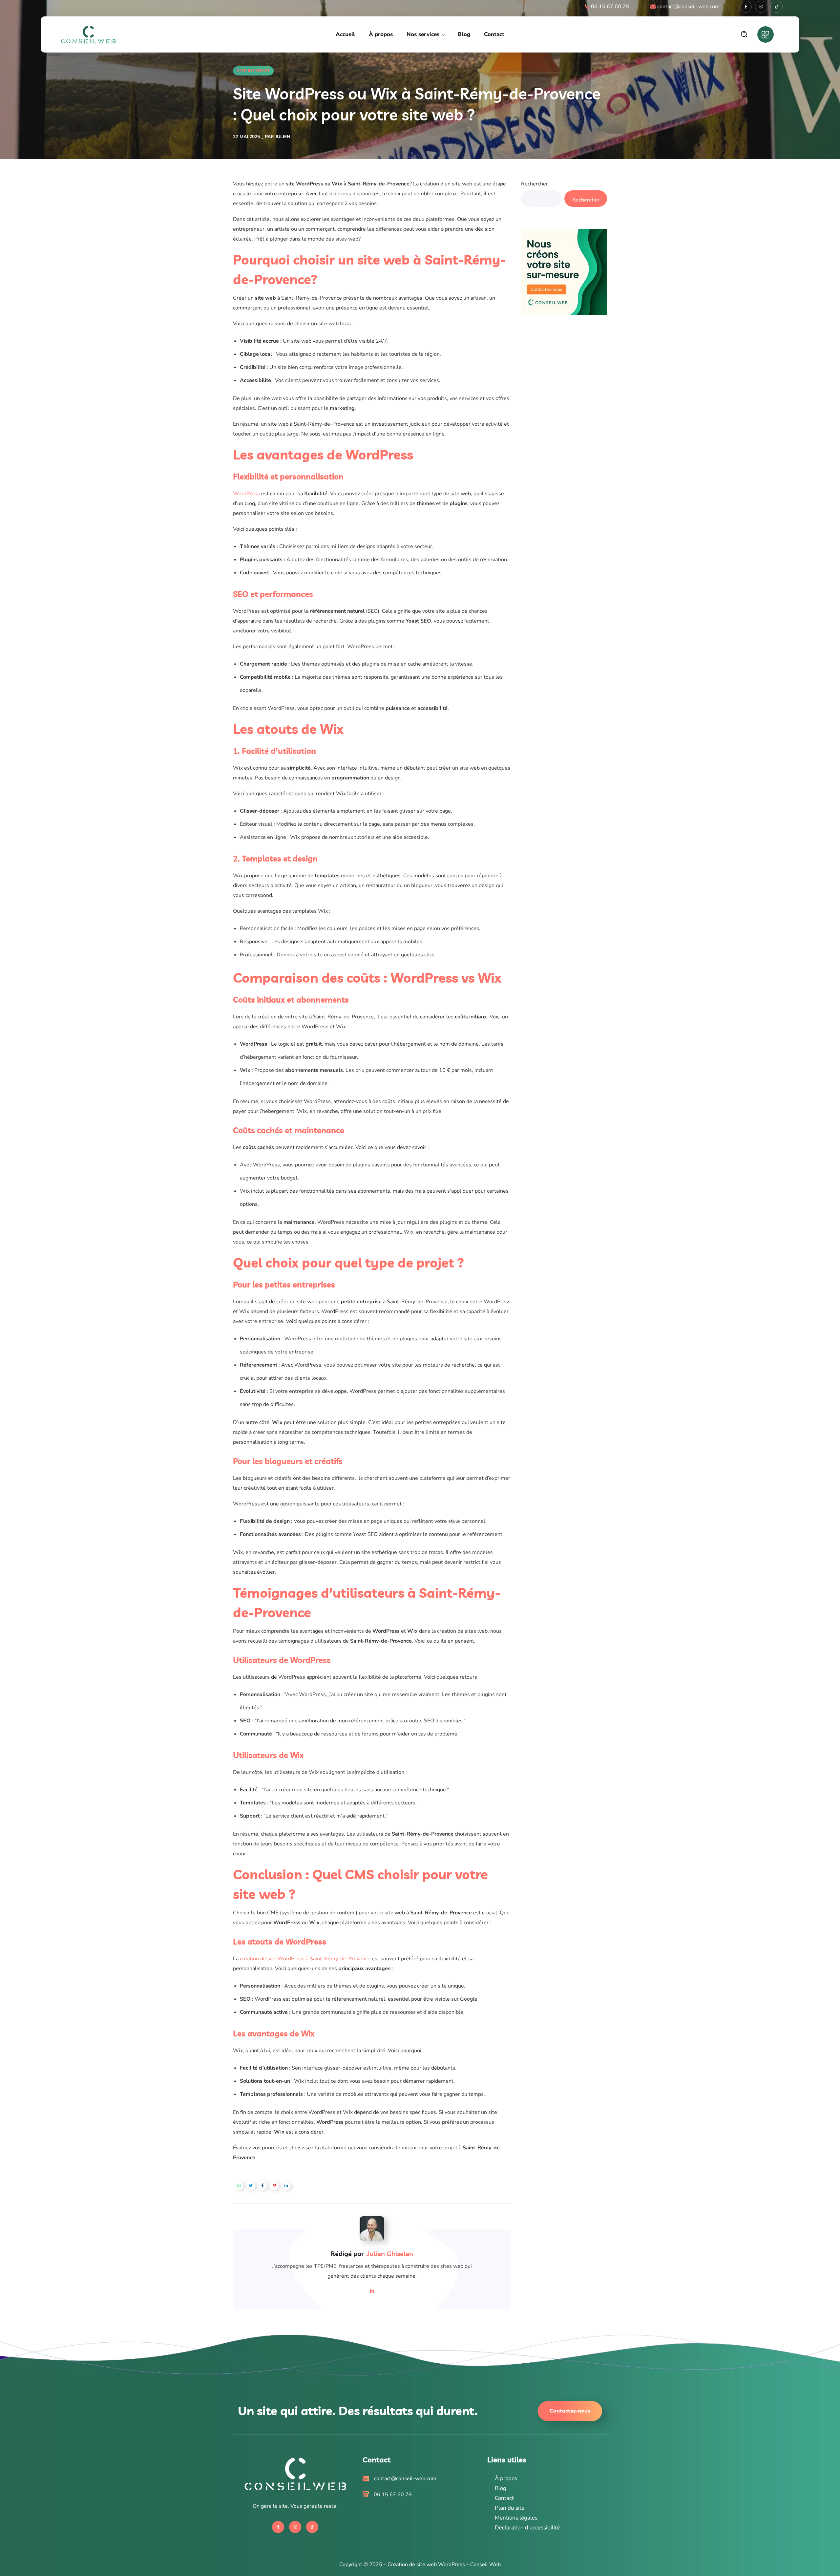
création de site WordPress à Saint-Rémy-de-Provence (305, 1959)
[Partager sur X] (251, 2186)
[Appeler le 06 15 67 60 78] (420, 2495)
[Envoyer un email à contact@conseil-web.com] (420, 2479)
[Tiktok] (312, 2527)
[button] (744, 34)
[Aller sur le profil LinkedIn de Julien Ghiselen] (372, 2291)
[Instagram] (761, 7)
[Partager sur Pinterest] (274, 2186)
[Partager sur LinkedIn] (286, 2186)
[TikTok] (777, 7)
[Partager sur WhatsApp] (239, 2186)
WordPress (246, 494)
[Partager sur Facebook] (262, 2186)
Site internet (253, 71)
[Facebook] (746, 7)
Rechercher (535, 184)
